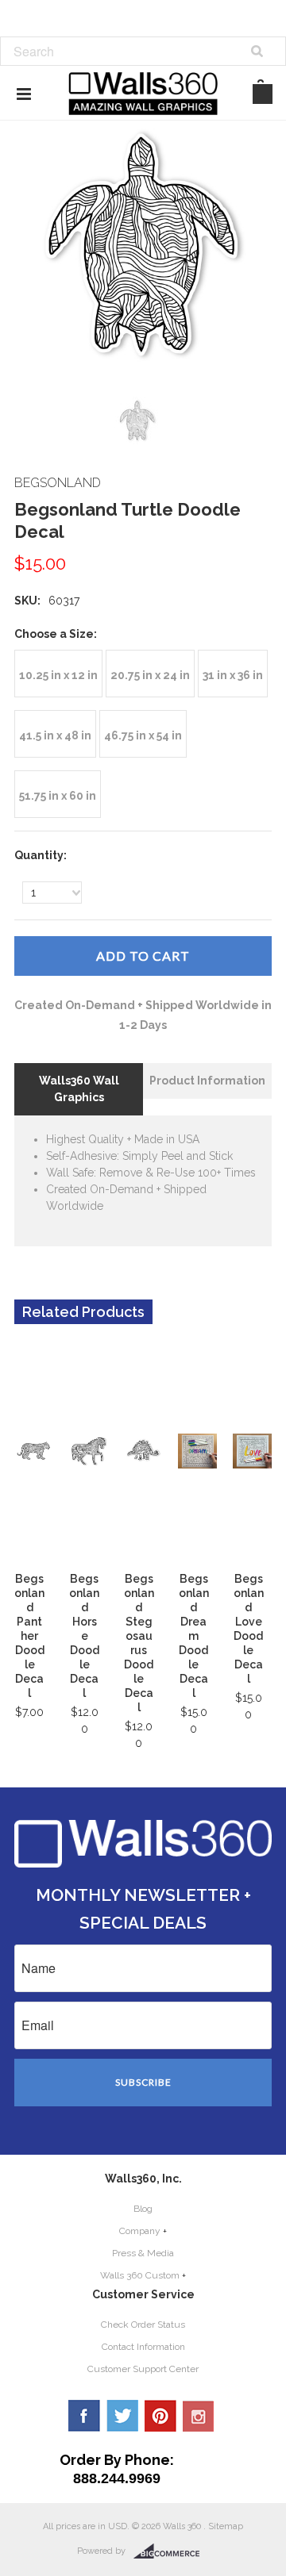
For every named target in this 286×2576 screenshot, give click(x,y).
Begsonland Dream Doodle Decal (194, 1636)
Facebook (84, 2416)
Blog (143, 2209)
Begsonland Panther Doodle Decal (29, 1636)
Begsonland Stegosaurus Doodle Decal (139, 1643)
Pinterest (160, 2416)
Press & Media (143, 2253)
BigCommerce (171, 2551)
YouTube (199, 2416)
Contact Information (143, 2347)
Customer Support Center (143, 2369)
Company (140, 2231)
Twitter (122, 2416)
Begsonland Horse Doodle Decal (84, 1636)
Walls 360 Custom (140, 2275)
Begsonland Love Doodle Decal (249, 1629)
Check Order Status (143, 2325)
